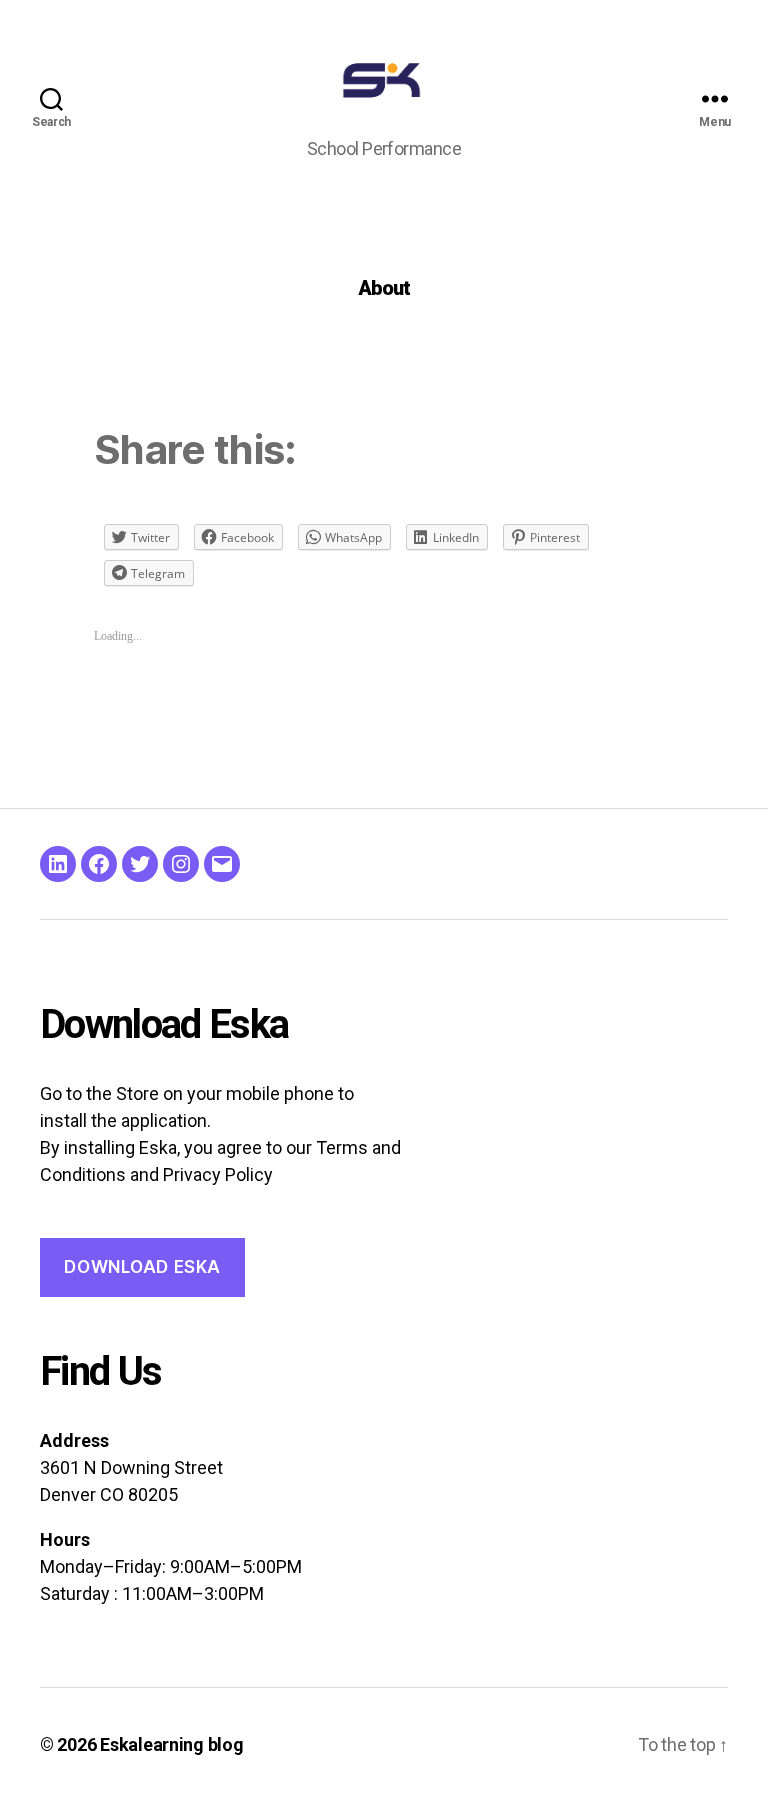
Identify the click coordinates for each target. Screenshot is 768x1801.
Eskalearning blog (171, 1744)
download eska (142, 1267)
